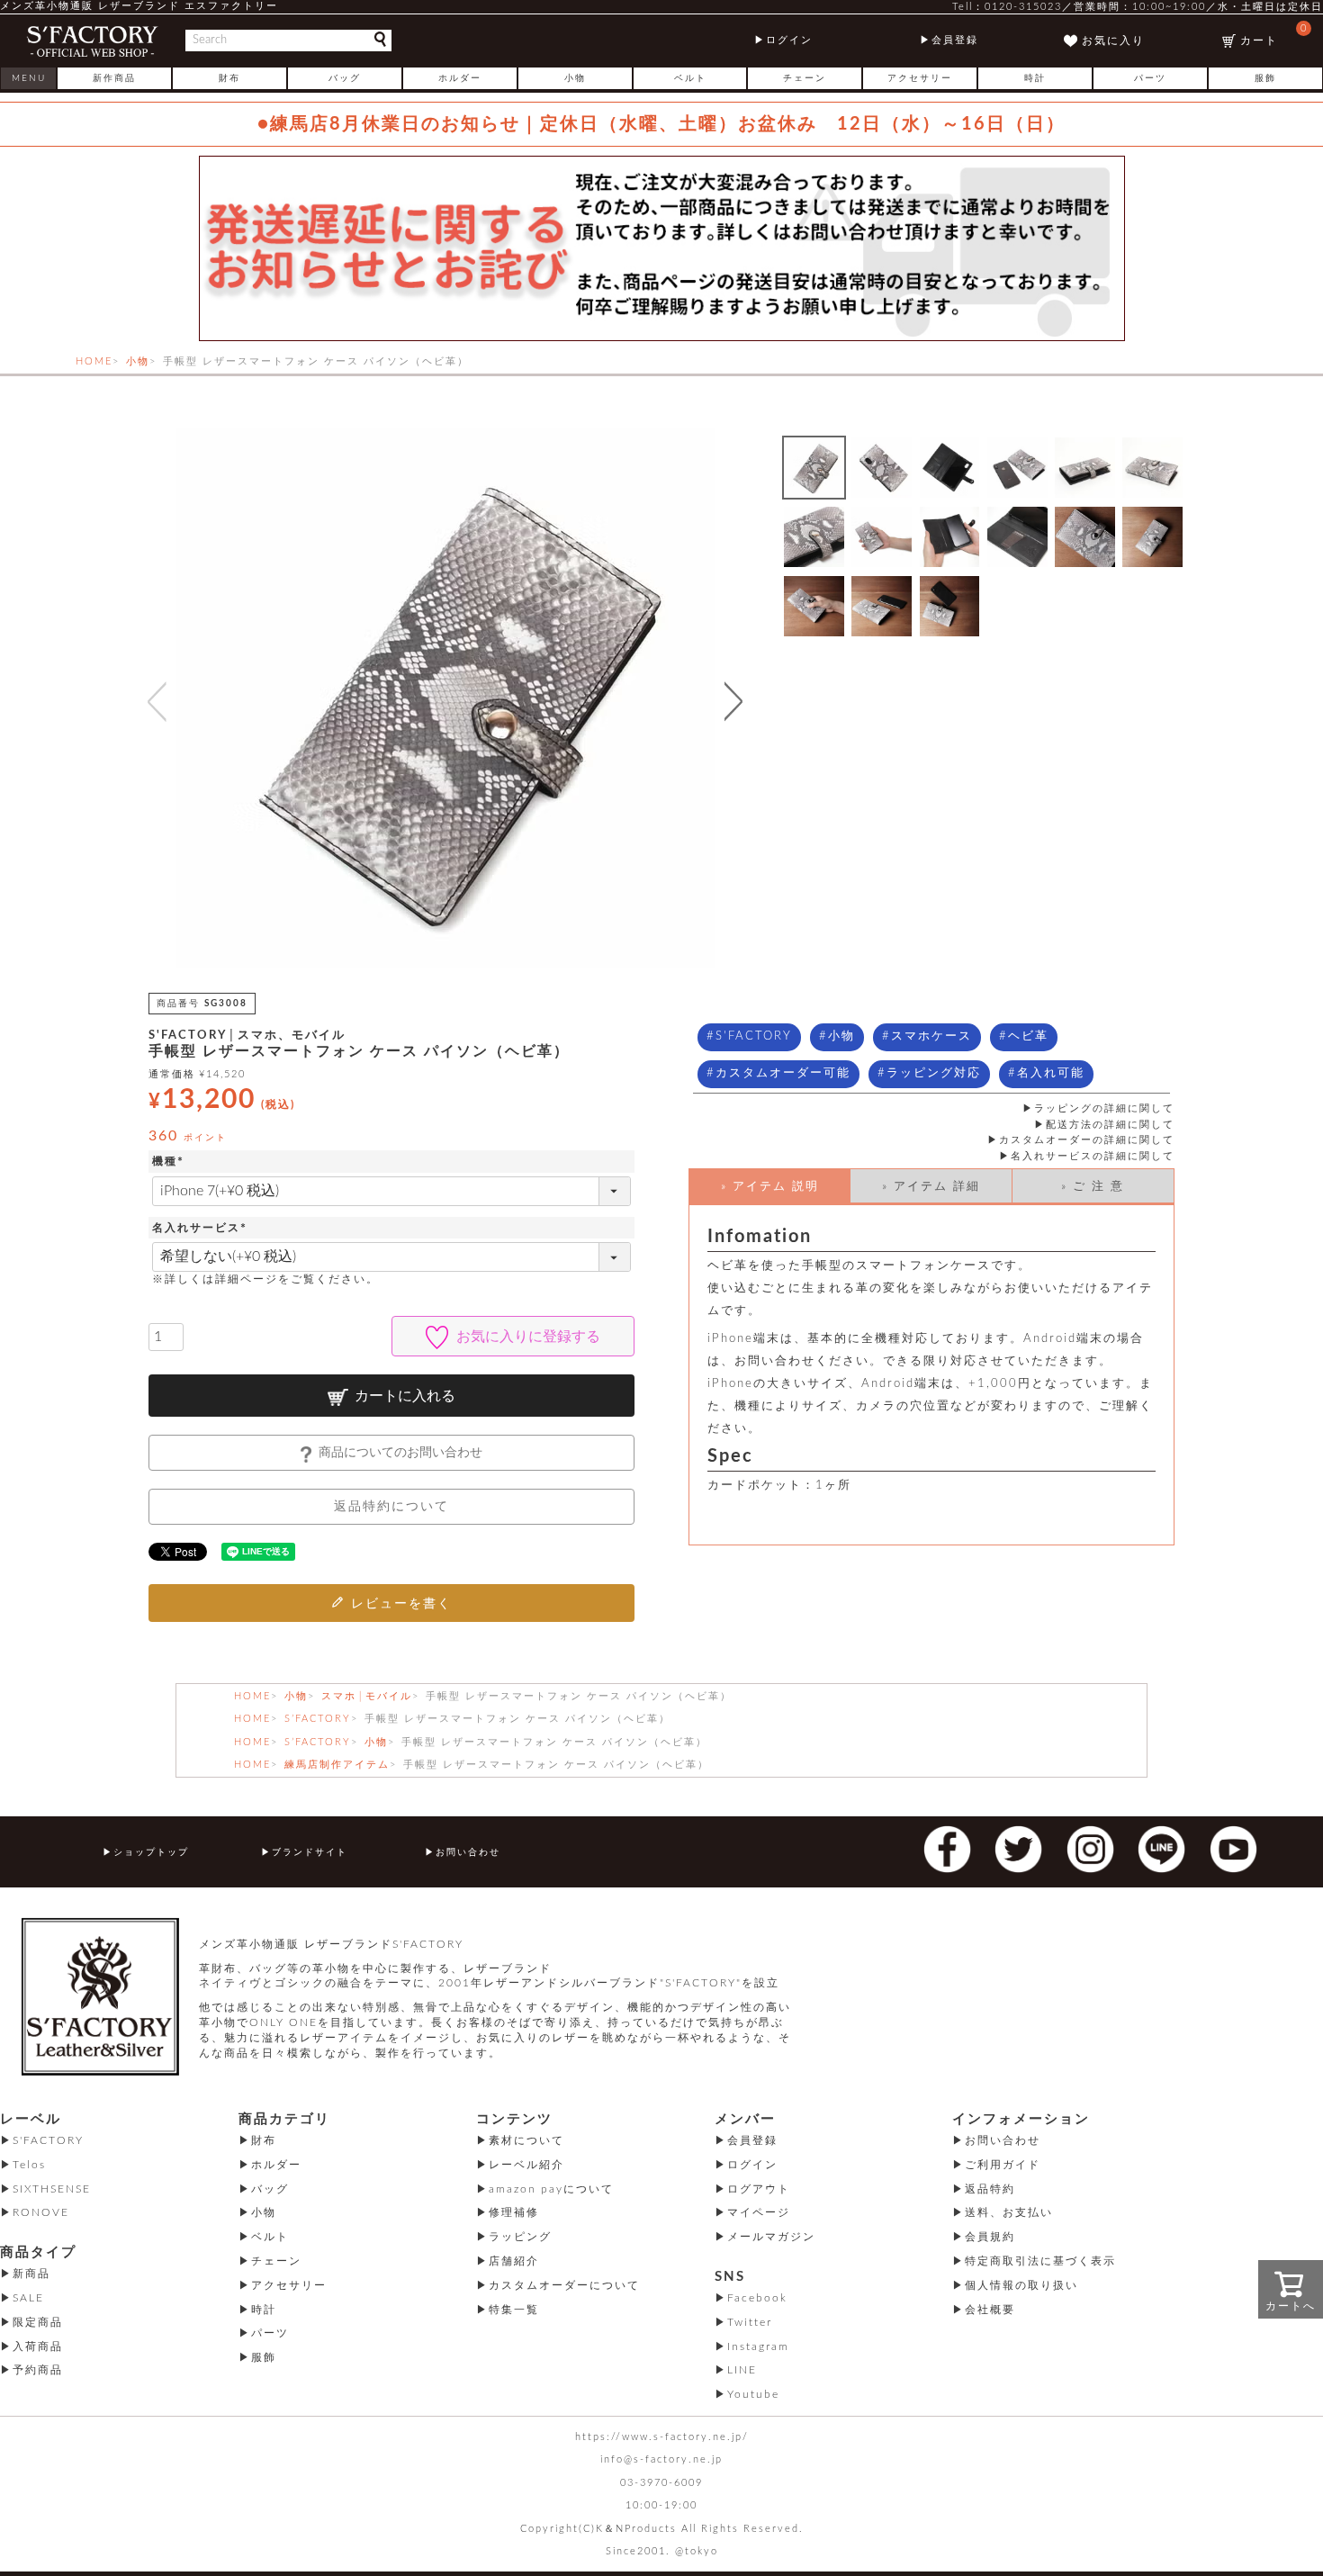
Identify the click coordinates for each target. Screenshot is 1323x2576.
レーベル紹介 (526, 2165)
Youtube (753, 2394)
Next (738, 701)
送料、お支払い (1009, 2212)
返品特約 (990, 2189)
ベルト (690, 78)
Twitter (750, 2322)
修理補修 (514, 2212)
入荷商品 (38, 2346)
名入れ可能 (1051, 1073)
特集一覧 (514, 2310)
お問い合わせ (468, 1852)
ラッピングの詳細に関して (1104, 1108)
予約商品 (38, 2370)
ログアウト (759, 2189)
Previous (153, 701)
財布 (229, 78)
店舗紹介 (514, 2261)
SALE (28, 2298)
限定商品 (38, 2322)
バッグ (345, 78)
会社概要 (990, 2310)
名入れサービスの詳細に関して (1093, 1156)
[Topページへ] (92, 41)
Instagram (758, 2346)
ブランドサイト (310, 1852)
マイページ (759, 2212)
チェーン (805, 78)
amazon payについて (551, 2189)
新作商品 (114, 78)
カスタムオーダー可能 (783, 1073)
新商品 (31, 2274)
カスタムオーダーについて (564, 2285)
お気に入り (1113, 41)
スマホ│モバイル (367, 1696)
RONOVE (41, 2212)
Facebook (757, 2298)
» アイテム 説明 (770, 1187)
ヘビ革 (1028, 1036)
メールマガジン (771, 2237)
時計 (1035, 78)
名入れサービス (202, 1228)
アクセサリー (920, 78)
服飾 (1265, 78)
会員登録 (955, 40)
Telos (29, 2165)
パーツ (1150, 78)
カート (1274, 35)
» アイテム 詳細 (931, 1187)
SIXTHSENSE (52, 2189)
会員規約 (990, 2237)
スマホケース (931, 1036)
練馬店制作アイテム (337, 1765)
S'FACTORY (754, 1036)
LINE (742, 2370)
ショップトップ (151, 1852)
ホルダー (460, 78)
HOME (94, 361)
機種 (170, 1161)
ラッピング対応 (934, 1073)
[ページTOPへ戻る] (1286, 2536)
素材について (526, 2140)
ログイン (789, 40)
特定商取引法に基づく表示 (1040, 2261)
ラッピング (520, 2237)
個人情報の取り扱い (1021, 2285)
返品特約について (391, 1507)
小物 (575, 78)
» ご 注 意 (1093, 1187)
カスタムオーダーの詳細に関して (1087, 1140)
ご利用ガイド (1003, 2165)
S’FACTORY (318, 1719)
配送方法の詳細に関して (1110, 1125)
